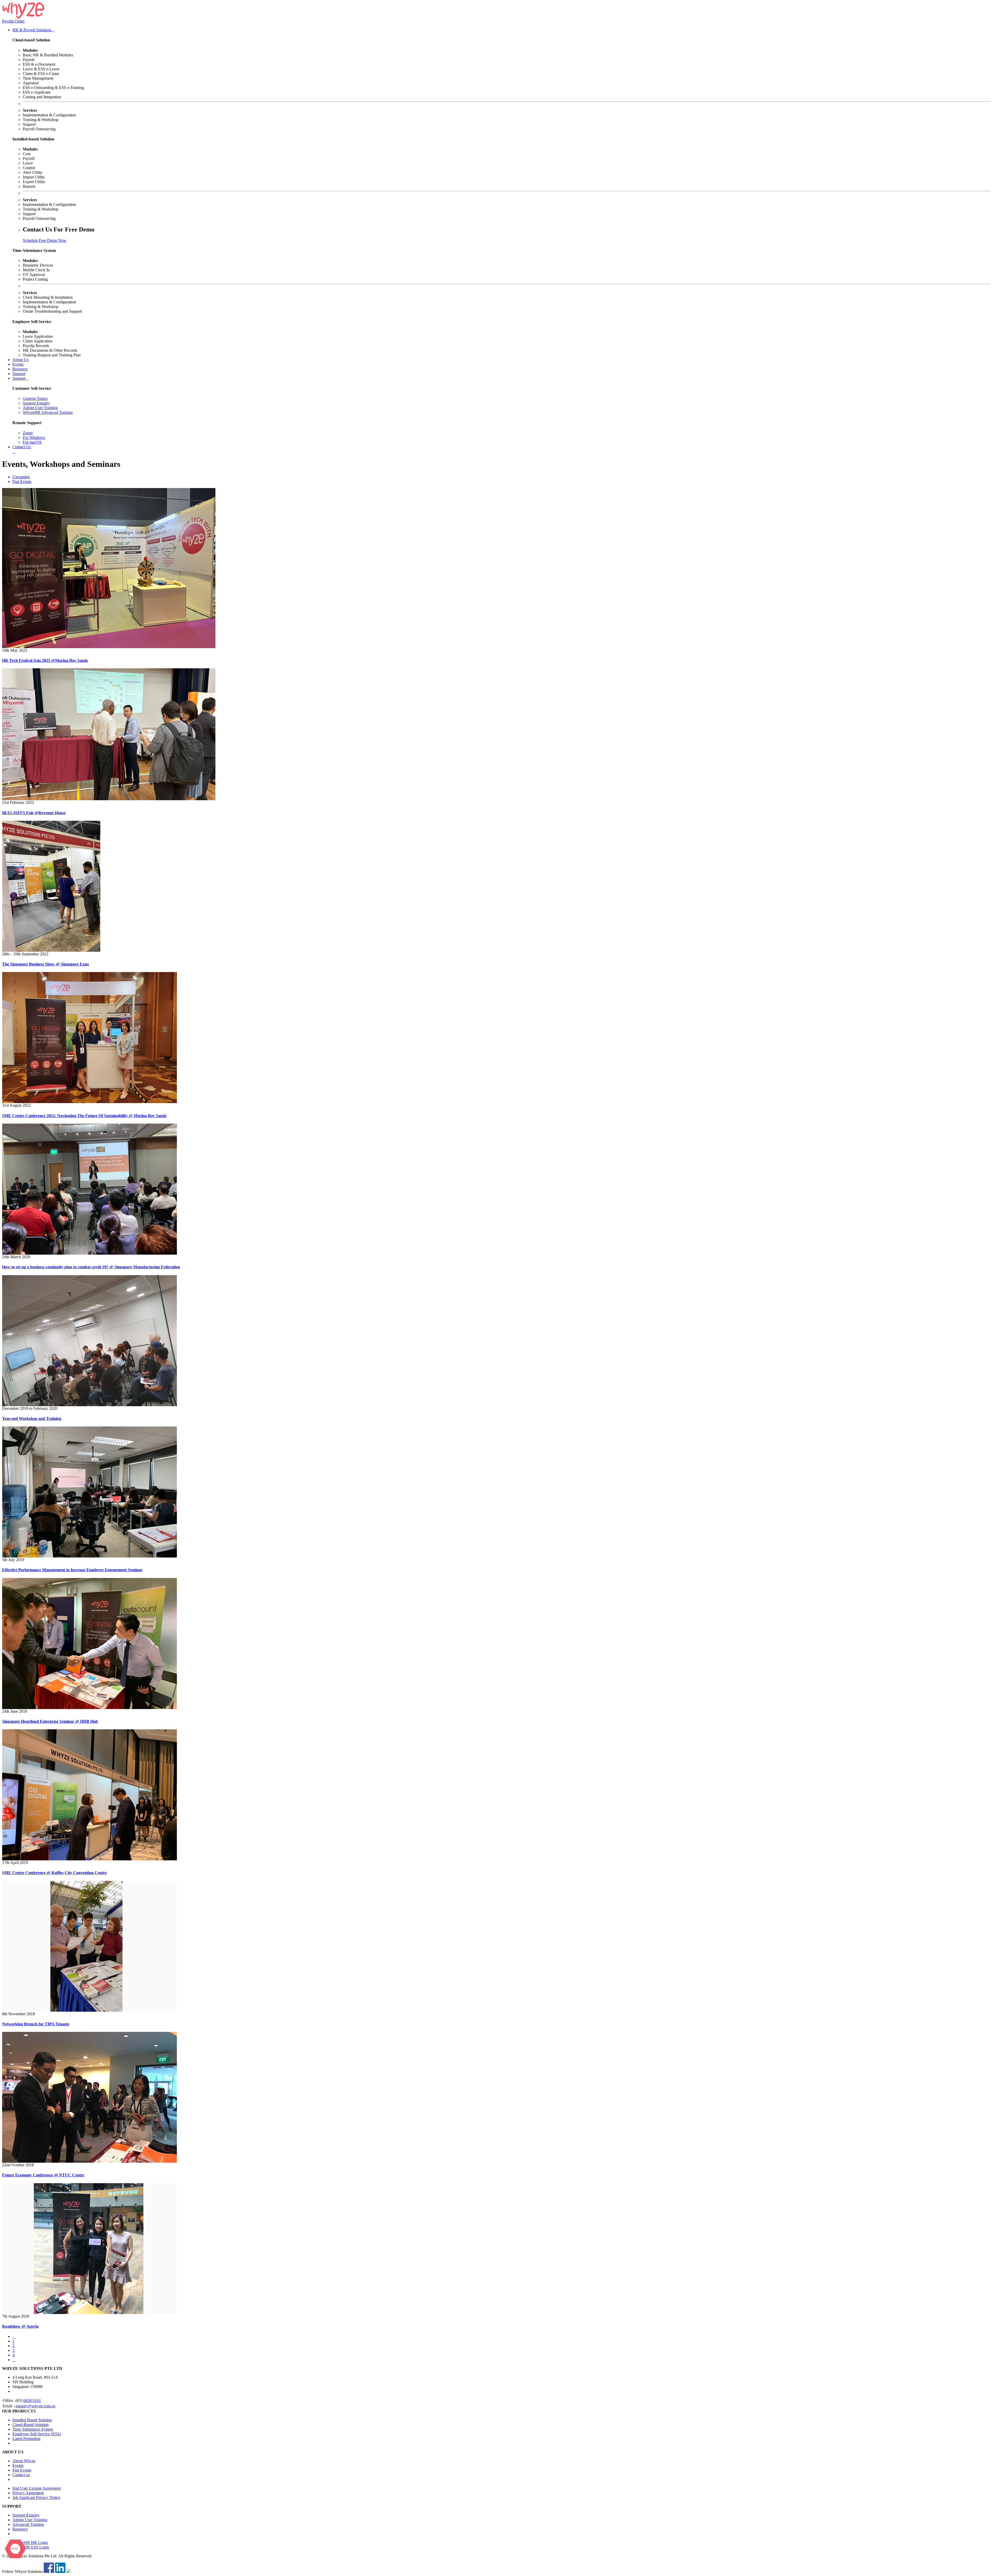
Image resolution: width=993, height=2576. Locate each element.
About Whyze (24, 2461)
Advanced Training (28, 2524)
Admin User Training (40, 408)
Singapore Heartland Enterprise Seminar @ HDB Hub (50, 1721)
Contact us (21, 2475)
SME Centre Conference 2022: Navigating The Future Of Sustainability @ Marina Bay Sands (84, 1116)
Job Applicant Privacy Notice (36, 2498)
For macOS (32, 442)
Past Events (22, 481)
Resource (20, 369)
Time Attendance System (33, 2429)
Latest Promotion (26, 2439)
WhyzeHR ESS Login (31, 2547)
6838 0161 (32, 2401)
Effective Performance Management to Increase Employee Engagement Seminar (72, 1570)
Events (18, 364)
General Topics (35, 398)
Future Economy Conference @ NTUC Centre (43, 2175)
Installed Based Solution (32, 2420)
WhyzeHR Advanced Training (48, 412)
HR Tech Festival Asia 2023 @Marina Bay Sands (45, 660)
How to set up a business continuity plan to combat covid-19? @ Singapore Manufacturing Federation (91, 1267)
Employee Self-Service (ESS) (37, 2434)
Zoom (28, 433)
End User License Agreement (36, 2488)
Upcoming (21, 477)
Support (19, 374)
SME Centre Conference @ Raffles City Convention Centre (54, 1873)
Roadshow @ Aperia (20, 2326)
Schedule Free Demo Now (45, 240)
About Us (20, 360)
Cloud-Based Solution (31, 2425)
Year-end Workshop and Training (32, 1418)
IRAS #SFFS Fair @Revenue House (34, 813)
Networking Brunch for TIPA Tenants (36, 2024)
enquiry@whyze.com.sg (35, 2406)
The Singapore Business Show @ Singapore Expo (46, 964)
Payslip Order (13, 21)
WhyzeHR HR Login (30, 2543)
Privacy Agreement (28, 2493)
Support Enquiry (36, 403)
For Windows (34, 437)
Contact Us (22, 447)
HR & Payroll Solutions (33, 30)
